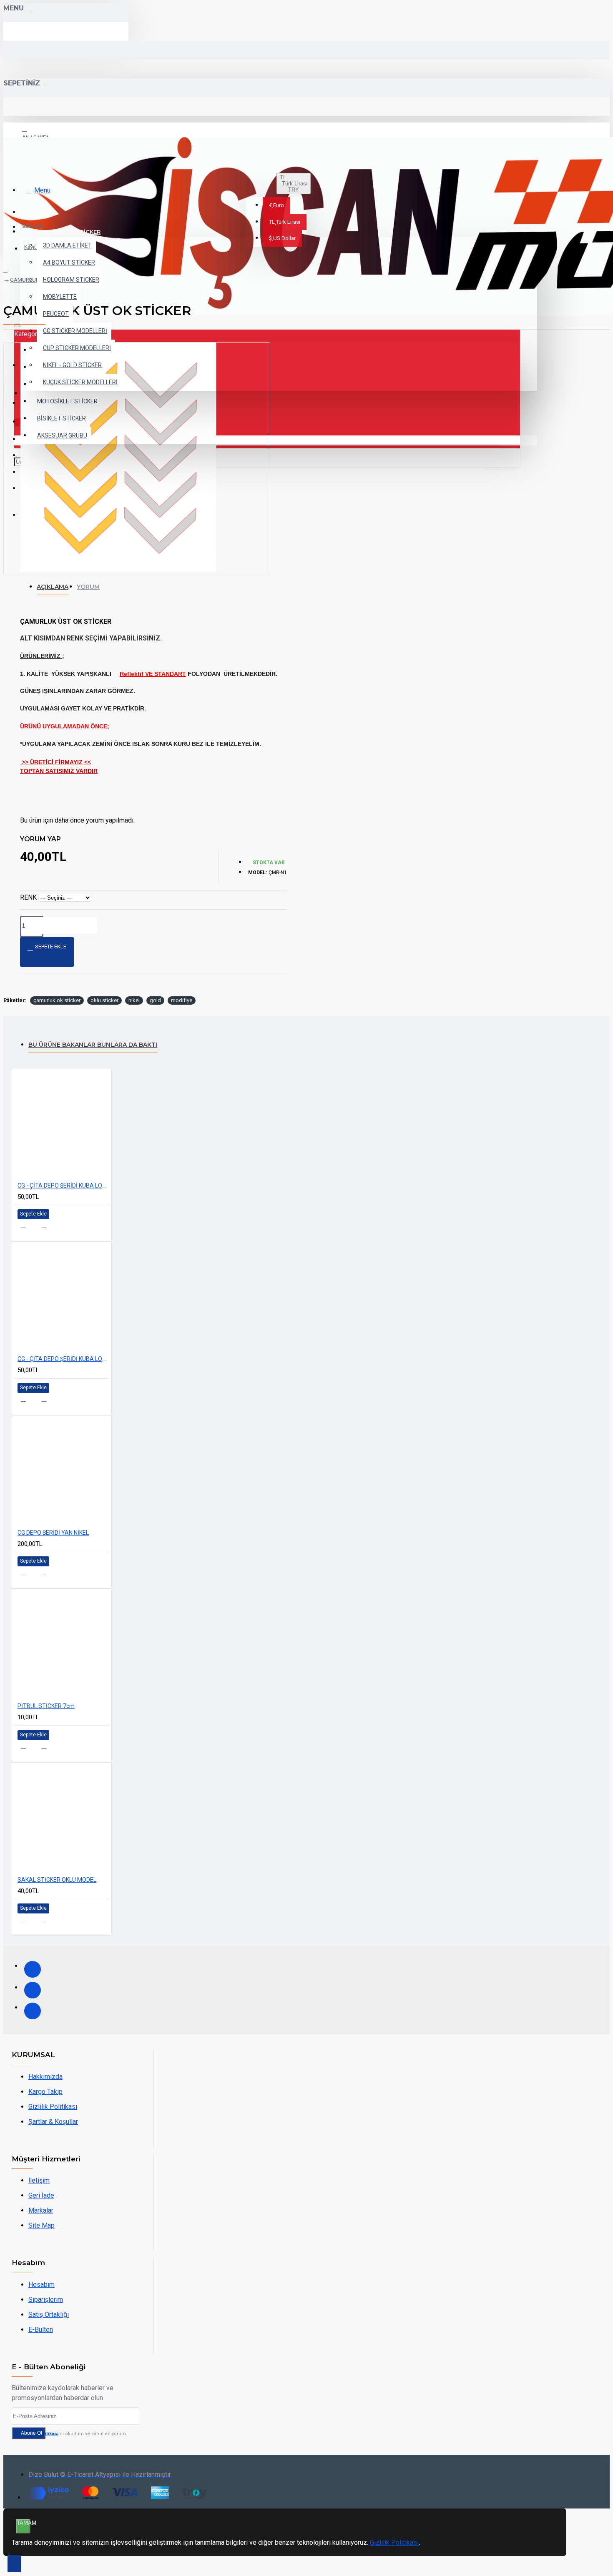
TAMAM (24, 2523)
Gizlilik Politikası (394, 2542)
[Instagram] (33, 1990)
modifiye (182, 1000)
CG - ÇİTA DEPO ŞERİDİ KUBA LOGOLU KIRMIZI (63, 1185)
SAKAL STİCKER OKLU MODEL (57, 1880)
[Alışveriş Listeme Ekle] (28, 1228)
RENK (28, 897)
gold (155, 1000)
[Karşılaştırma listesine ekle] (49, 1228)
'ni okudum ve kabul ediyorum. (74, 2434)
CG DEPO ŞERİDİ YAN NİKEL (53, 1533)
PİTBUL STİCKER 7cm (46, 1706)
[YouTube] (33, 2011)
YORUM (88, 587)
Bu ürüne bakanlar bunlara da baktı (93, 1045)
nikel (134, 1000)
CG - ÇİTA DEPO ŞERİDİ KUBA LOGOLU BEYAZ (63, 1359)
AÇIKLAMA (53, 587)
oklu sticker (104, 1000)
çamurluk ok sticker (57, 1000)
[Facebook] (33, 1969)
